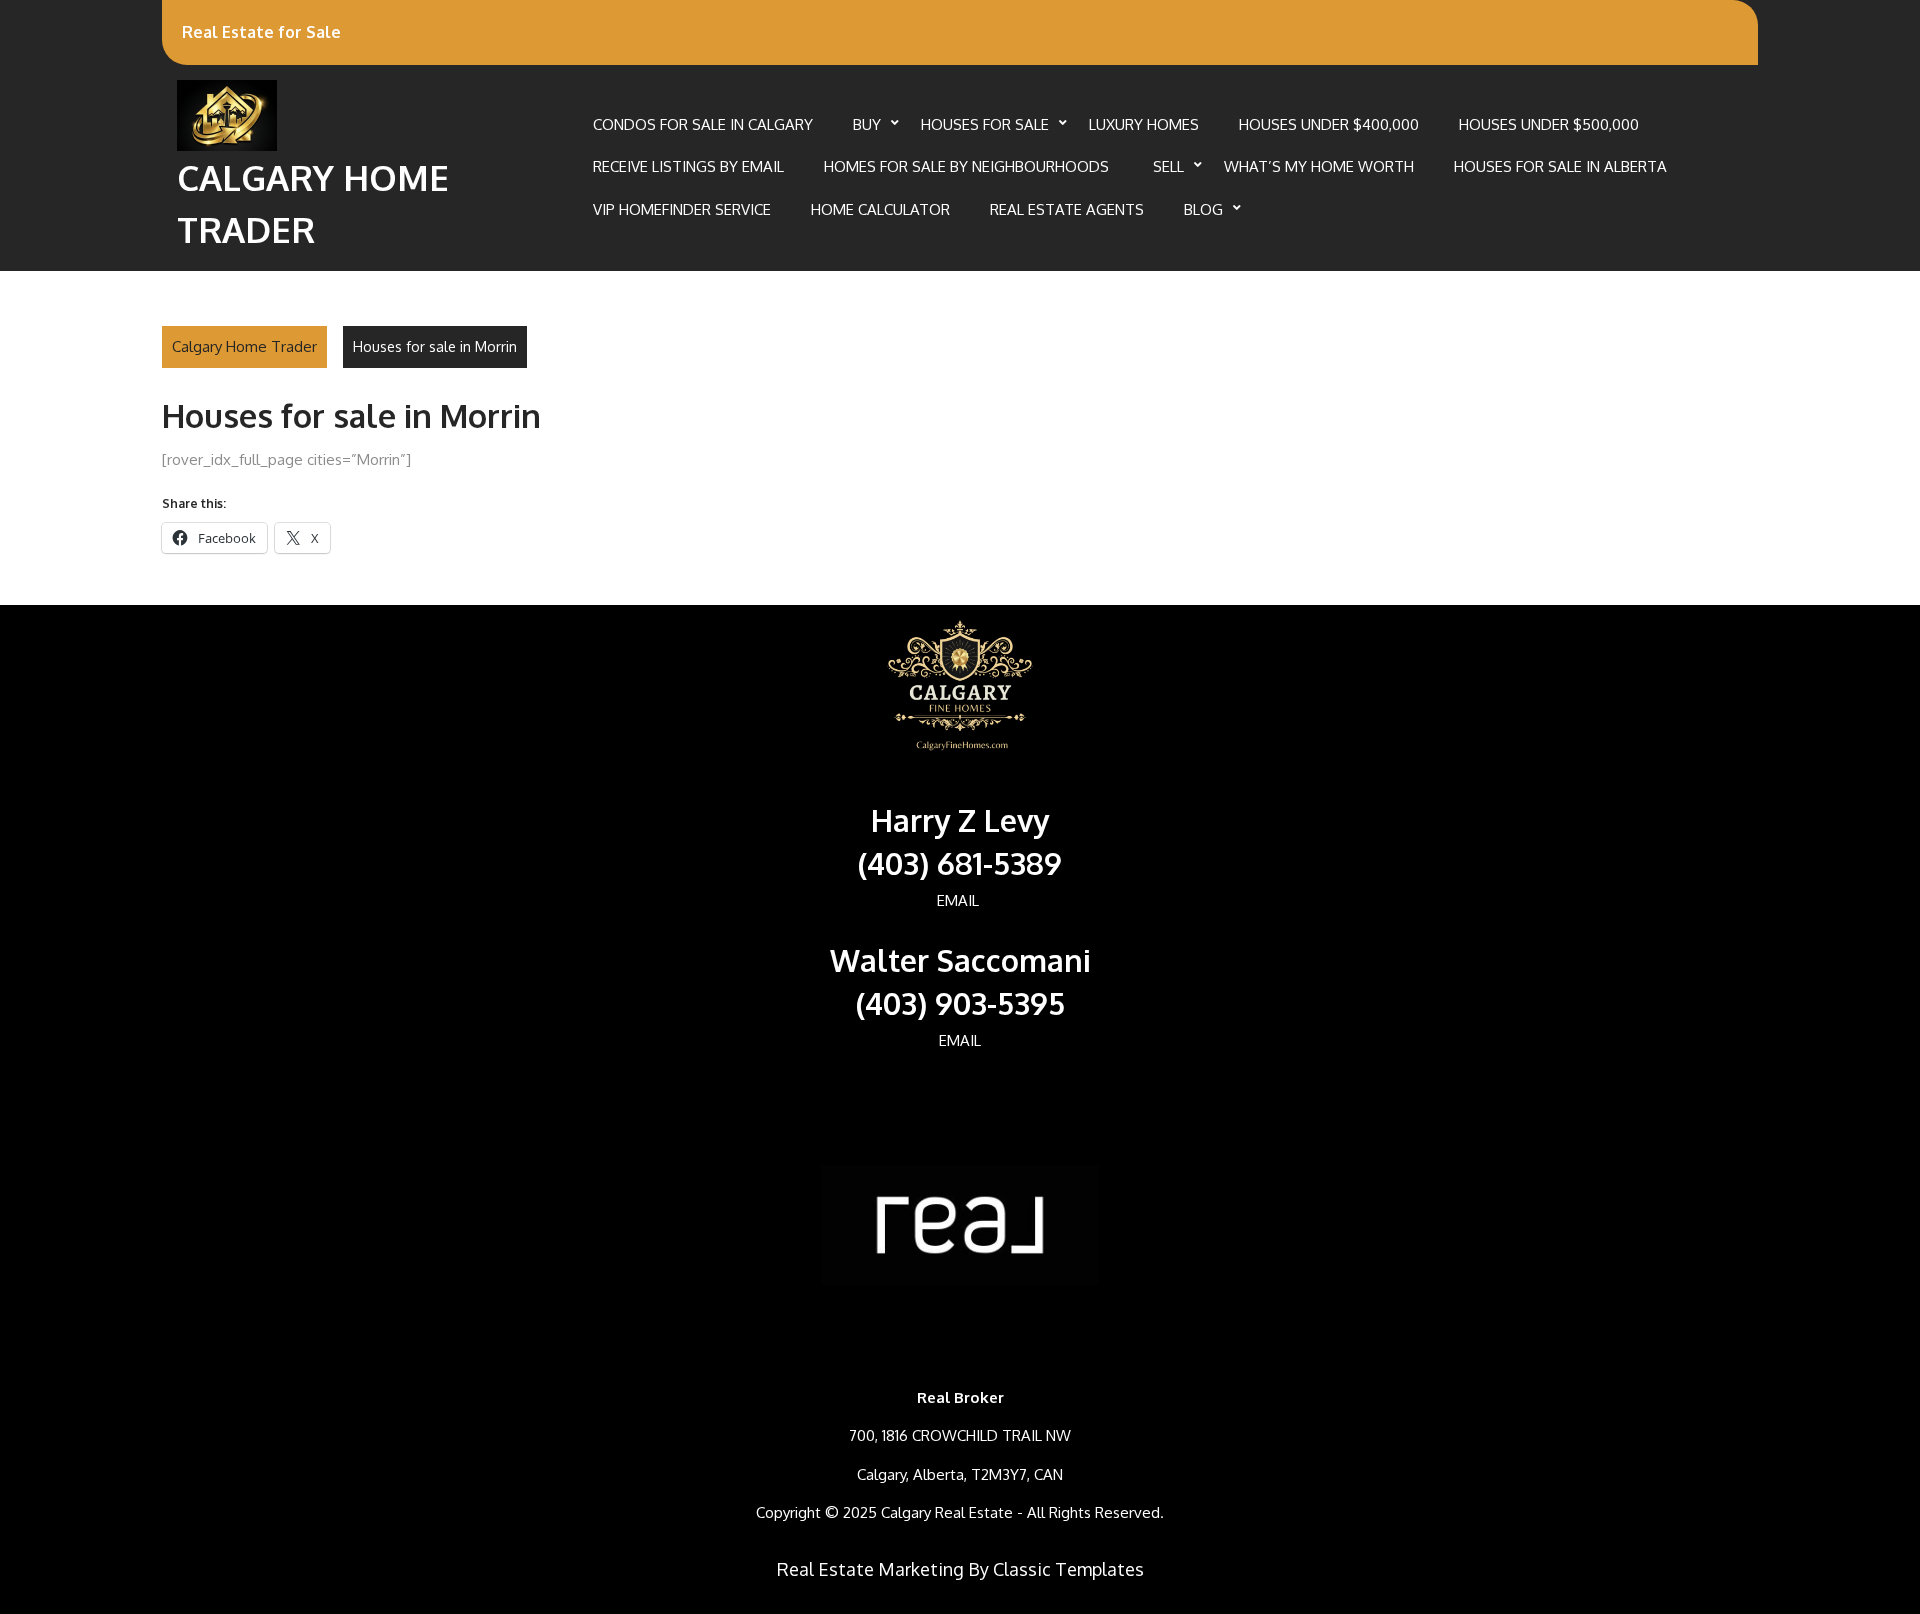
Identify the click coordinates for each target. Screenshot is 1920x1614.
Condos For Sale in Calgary (703, 124)
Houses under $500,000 (1549, 124)
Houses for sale (985, 124)
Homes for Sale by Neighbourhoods (968, 166)
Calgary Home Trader (244, 346)
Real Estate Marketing (870, 1569)
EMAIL (958, 900)
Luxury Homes (1144, 124)
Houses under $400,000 (1329, 124)
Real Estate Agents (1067, 209)
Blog (1203, 209)
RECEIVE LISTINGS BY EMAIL (688, 166)
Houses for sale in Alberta (1560, 166)
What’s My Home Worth (1319, 166)
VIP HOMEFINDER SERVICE (682, 209)
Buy (867, 124)
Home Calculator (880, 209)
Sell (1168, 166)
